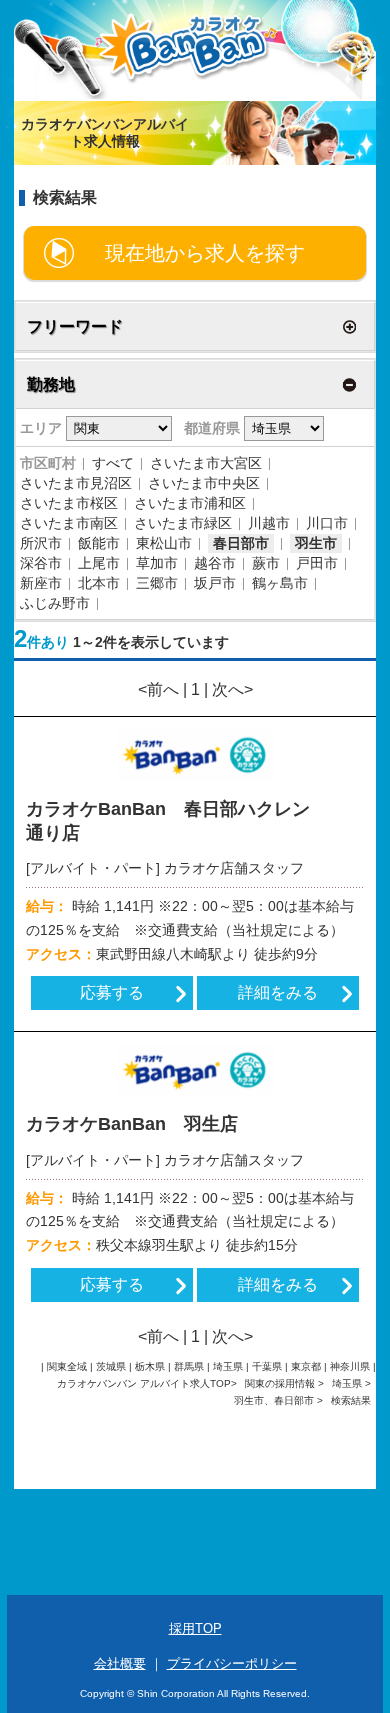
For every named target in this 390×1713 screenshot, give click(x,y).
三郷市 (157, 583)
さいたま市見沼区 (76, 483)
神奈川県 (350, 1366)
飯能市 (99, 543)
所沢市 (41, 543)
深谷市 (41, 563)
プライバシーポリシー (232, 1663)
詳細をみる (278, 992)
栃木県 (150, 1366)
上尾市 (99, 563)
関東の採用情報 (281, 1383)
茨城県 (111, 1366)
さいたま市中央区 (204, 483)
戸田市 (317, 563)
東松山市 (164, 543)
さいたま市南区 (69, 523)
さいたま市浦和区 (190, 503)
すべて (113, 463)
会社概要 (120, 1663)
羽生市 (316, 543)
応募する (112, 992)
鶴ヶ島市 (280, 583)
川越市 (269, 523)
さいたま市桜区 (69, 503)
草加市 (157, 563)
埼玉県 (347, 1383)
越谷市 (215, 563)
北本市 (99, 583)
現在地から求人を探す (205, 253)
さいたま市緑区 (183, 523)
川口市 (327, 523)
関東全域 (67, 1366)
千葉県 (267, 1366)
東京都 (306, 1366)
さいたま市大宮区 (206, 463)
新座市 (41, 583)
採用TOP (195, 1628)
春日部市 (241, 543)
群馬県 (189, 1366)
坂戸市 (215, 583)
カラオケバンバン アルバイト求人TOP (144, 1383)
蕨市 (266, 563)
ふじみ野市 (55, 603)
